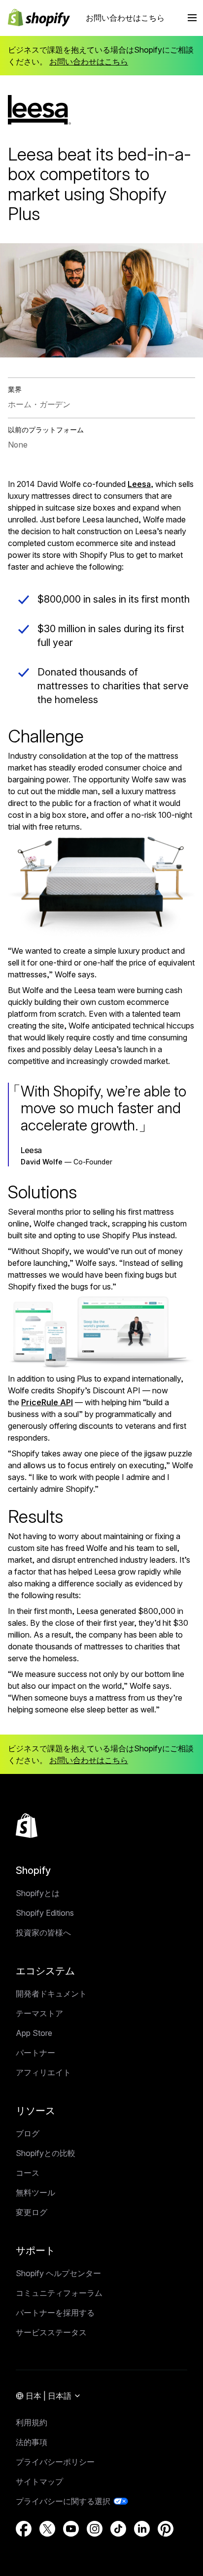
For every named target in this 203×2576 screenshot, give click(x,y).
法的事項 (32, 2442)
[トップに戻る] (27, 1826)
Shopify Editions (45, 1913)
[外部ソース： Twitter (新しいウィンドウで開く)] (47, 2529)
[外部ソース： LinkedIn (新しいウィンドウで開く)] (142, 2529)
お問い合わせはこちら (125, 18)
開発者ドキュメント (51, 1994)
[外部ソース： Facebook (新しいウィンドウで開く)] (24, 2529)
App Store (34, 2033)
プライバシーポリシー (55, 2462)
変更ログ (32, 2212)
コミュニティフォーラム (59, 2293)
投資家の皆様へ (43, 1932)
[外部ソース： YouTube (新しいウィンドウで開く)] (71, 2529)
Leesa (139, 484)
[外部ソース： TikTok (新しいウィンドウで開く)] (118, 2529)
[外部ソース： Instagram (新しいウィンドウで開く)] (95, 2529)
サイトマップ (39, 2481)
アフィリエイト (43, 2072)
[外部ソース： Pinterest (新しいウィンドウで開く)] (166, 2529)
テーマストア (39, 2013)
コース (28, 2173)
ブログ (28, 2133)
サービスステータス (51, 2332)
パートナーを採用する (55, 2313)
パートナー (35, 2053)
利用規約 (32, 2422)
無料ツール (35, 2192)
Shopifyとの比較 (46, 2153)
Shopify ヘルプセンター (58, 2273)
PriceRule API (47, 1402)
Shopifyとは (38, 1893)
